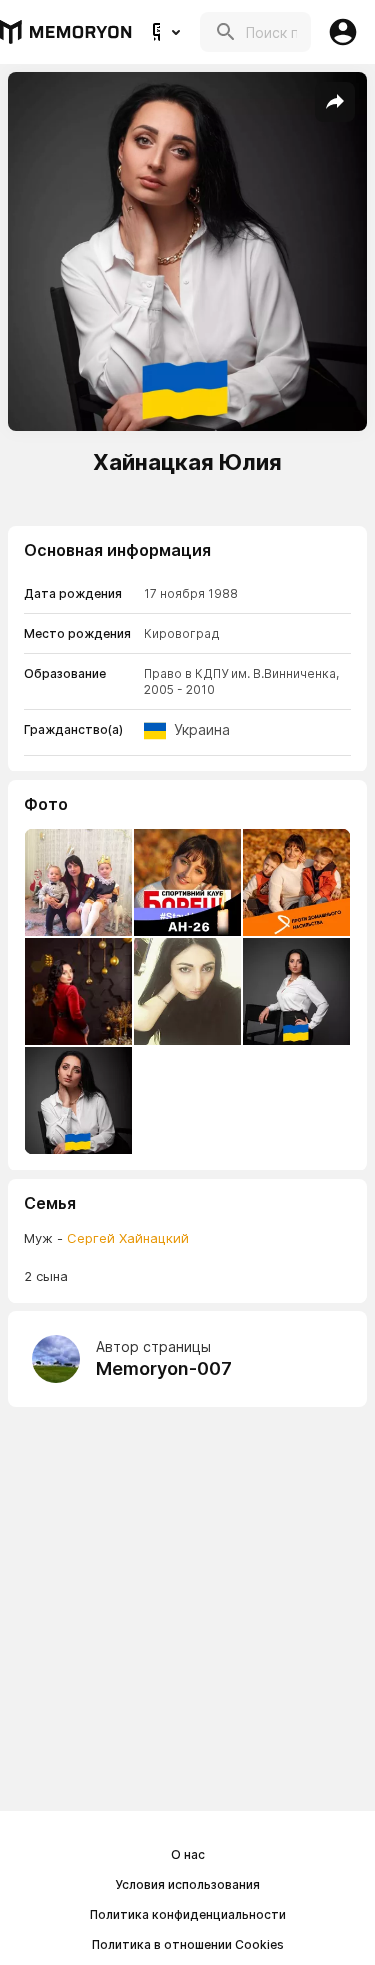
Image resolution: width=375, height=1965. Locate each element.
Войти (343, 32)
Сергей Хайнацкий (128, 1238)
